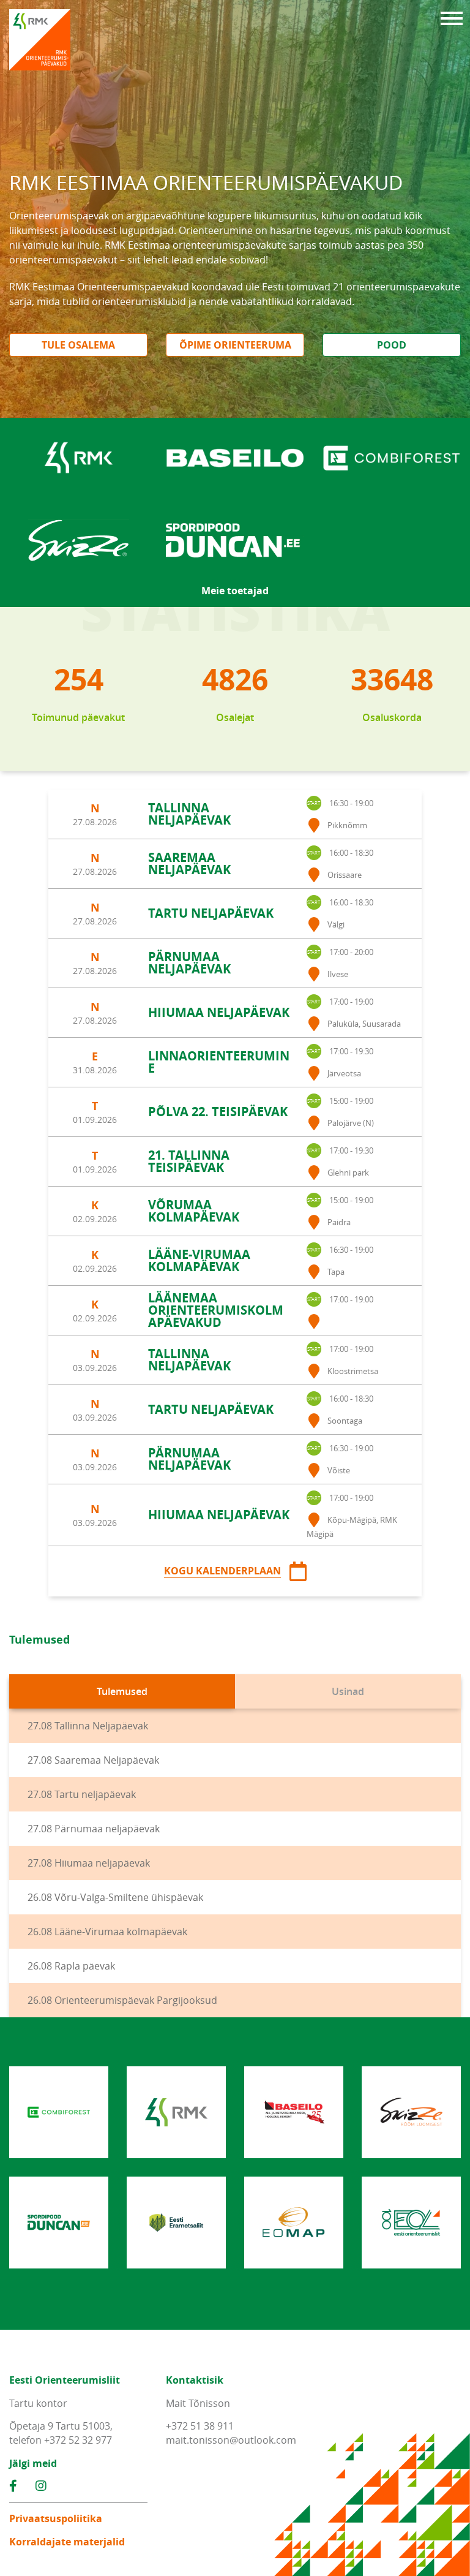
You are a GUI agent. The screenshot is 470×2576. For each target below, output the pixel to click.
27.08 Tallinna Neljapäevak (88, 1726)
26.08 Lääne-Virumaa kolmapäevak (107, 1932)
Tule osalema (78, 345)
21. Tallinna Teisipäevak (189, 1161)
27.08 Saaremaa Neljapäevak (93, 1760)
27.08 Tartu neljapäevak (82, 1794)
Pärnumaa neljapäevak (189, 963)
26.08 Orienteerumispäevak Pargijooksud (122, 2000)
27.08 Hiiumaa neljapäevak (89, 1863)
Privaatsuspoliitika (56, 2518)
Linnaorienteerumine (219, 1062)
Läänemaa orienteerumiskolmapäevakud (216, 1310)
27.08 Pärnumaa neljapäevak (94, 1829)
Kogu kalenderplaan (222, 1571)
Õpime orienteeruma (235, 345)
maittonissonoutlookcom (231, 2440)
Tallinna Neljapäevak (189, 814)
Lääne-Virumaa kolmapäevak (199, 1260)
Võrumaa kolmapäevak (194, 1211)
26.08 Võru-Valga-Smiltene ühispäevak (115, 1897)
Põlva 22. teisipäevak (218, 1112)
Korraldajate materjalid (67, 2542)
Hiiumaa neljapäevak (219, 1012)
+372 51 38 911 (200, 2426)
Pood (392, 345)
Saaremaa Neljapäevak (189, 863)
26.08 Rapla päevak (71, 1966)
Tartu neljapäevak (211, 913)
